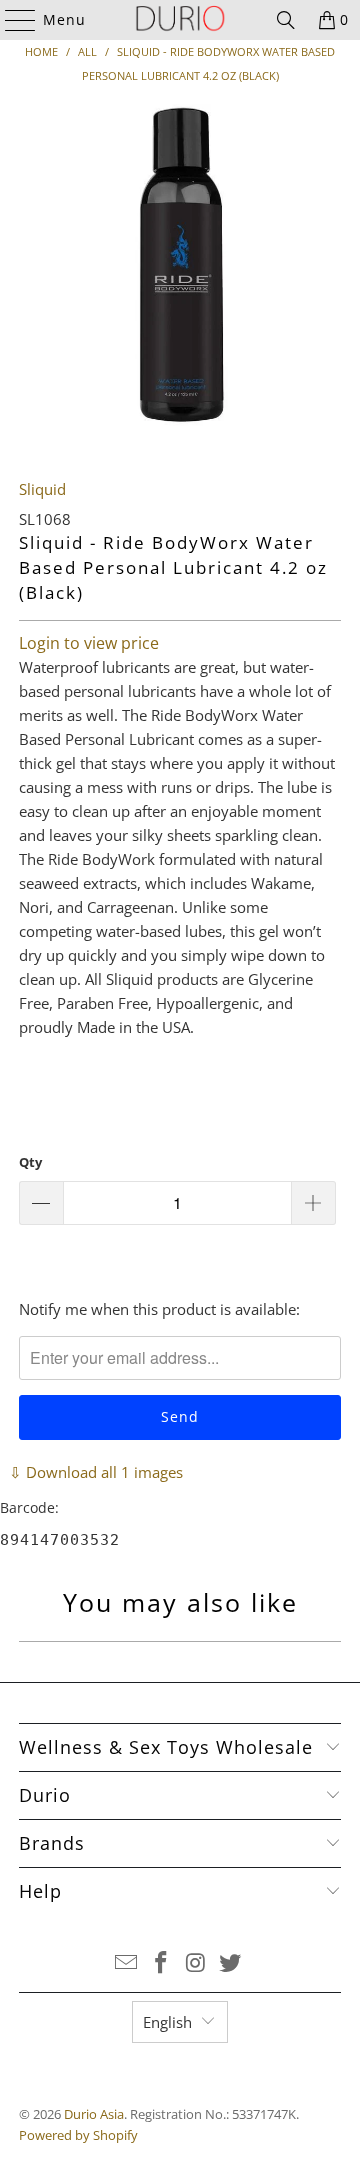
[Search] (286, 20)
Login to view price (89, 643)
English (167, 2022)
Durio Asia (94, 2114)
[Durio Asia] (180, 20)
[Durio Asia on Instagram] (197, 1963)
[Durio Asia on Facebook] (162, 1963)
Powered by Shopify (78, 2135)
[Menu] (11, 20)
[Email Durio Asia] (127, 1963)
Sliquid (42, 489)
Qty (30, 1162)
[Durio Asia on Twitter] (231, 1963)
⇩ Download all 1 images (96, 1472)
